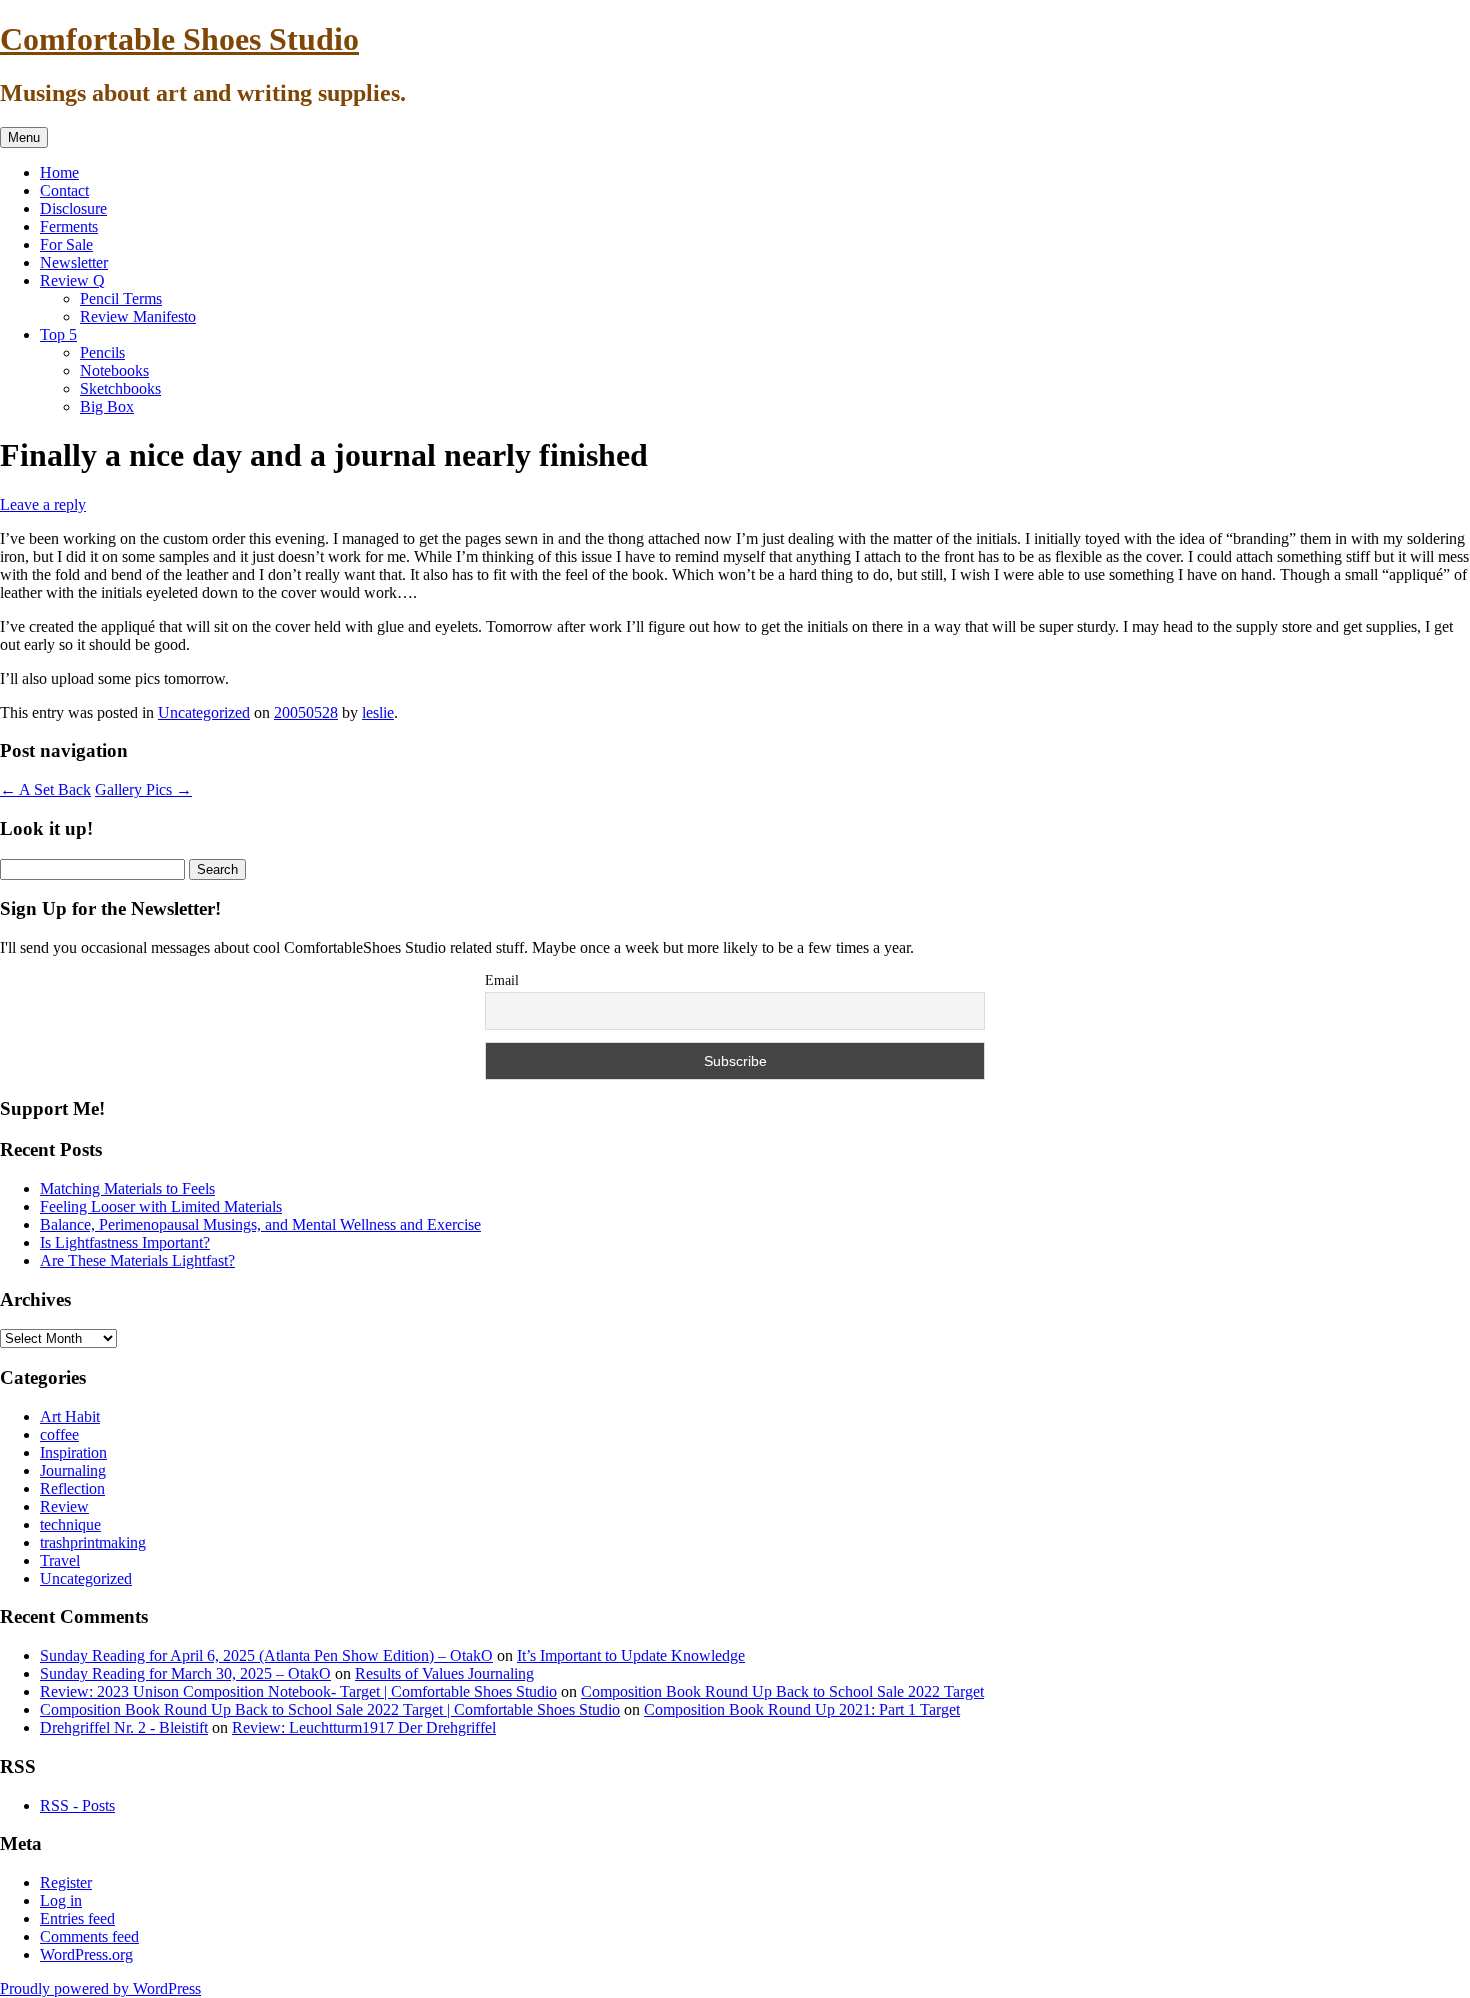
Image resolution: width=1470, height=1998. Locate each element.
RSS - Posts (77, 1805)
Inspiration (73, 1452)
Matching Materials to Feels (127, 1188)
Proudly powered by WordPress (100, 1988)
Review (64, 1506)
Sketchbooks (120, 388)
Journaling (73, 1470)
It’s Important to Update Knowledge (631, 1655)
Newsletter (74, 262)
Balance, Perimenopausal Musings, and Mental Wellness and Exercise (260, 1224)
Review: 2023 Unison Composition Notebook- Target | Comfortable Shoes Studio (298, 1691)
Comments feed (89, 1936)
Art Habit (70, 1416)
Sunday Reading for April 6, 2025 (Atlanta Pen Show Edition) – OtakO (266, 1655)
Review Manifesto (138, 316)
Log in (61, 1900)
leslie (378, 712)
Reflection (72, 1488)
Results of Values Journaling (444, 1673)
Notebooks (114, 370)
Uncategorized (204, 712)
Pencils (102, 352)
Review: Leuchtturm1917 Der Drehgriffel (364, 1727)
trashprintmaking (93, 1542)
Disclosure (73, 208)
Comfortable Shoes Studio (179, 39)
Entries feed (77, 1918)
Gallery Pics (143, 789)
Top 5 (58, 334)
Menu (24, 137)
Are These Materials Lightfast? (137, 1260)
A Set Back (45, 789)
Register (66, 1882)
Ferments (69, 226)
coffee (59, 1434)
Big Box (107, 406)
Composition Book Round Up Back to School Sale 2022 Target (782, 1691)
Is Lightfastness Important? (125, 1242)
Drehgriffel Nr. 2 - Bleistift (124, 1727)
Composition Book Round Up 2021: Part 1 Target (802, 1709)
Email (502, 980)
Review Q (72, 280)
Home (59, 172)
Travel (60, 1560)
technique (70, 1524)
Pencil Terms (121, 298)
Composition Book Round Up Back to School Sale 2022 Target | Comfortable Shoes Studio (330, 1709)
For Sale (66, 244)
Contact (64, 190)
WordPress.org (86, 1954)
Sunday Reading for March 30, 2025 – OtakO (185, 1673)
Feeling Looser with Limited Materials (161, 1206)
